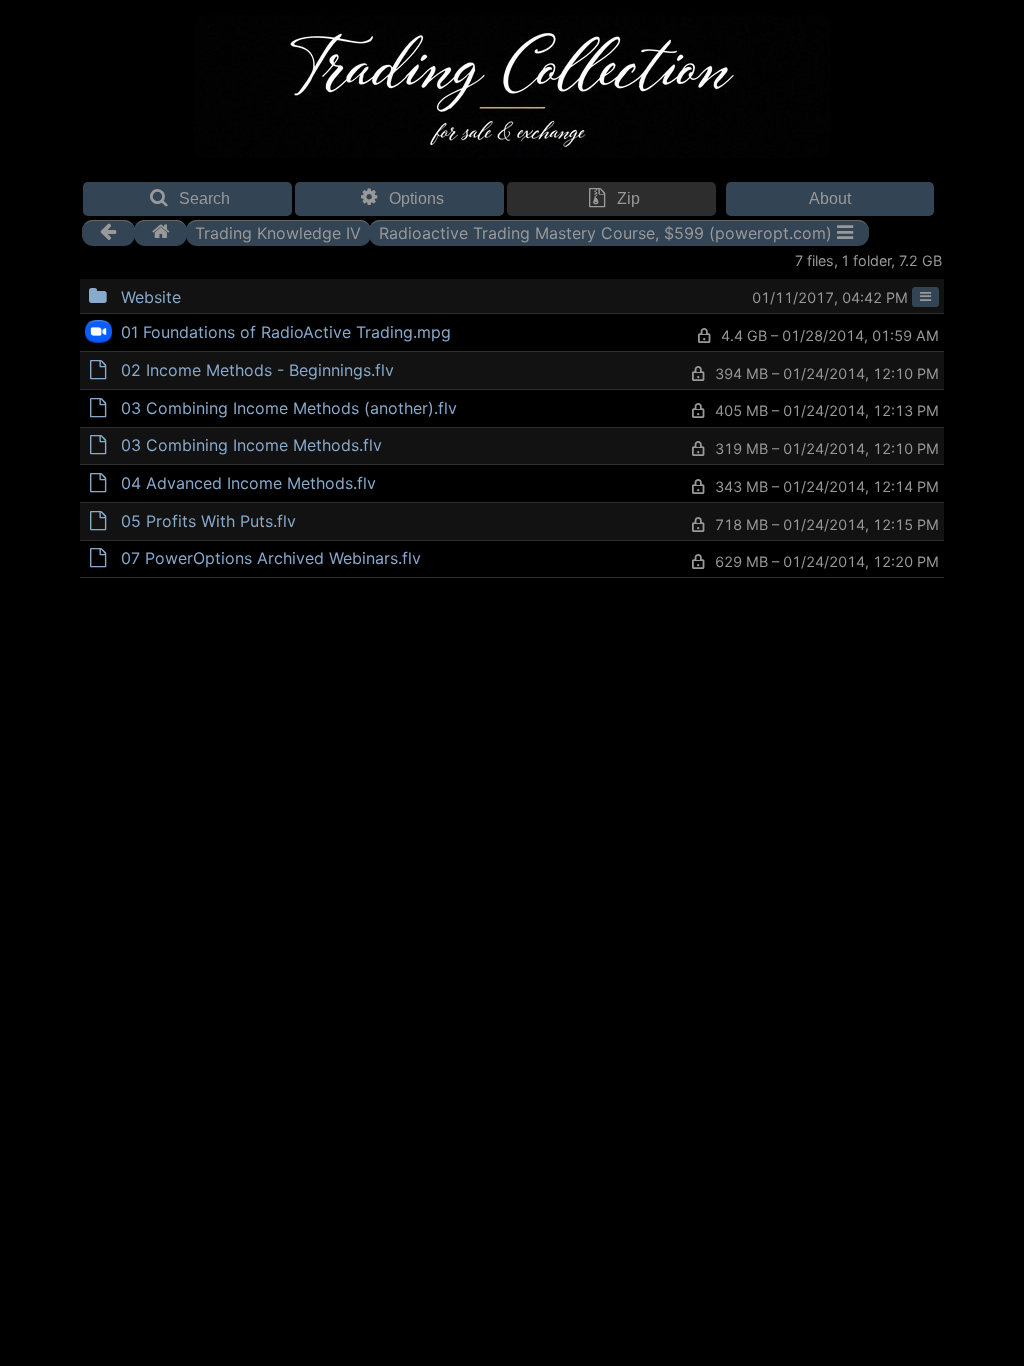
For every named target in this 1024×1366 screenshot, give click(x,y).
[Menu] (925, 297)
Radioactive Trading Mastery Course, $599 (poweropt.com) (605, 232)
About (830, 198)
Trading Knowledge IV (278, 232)
